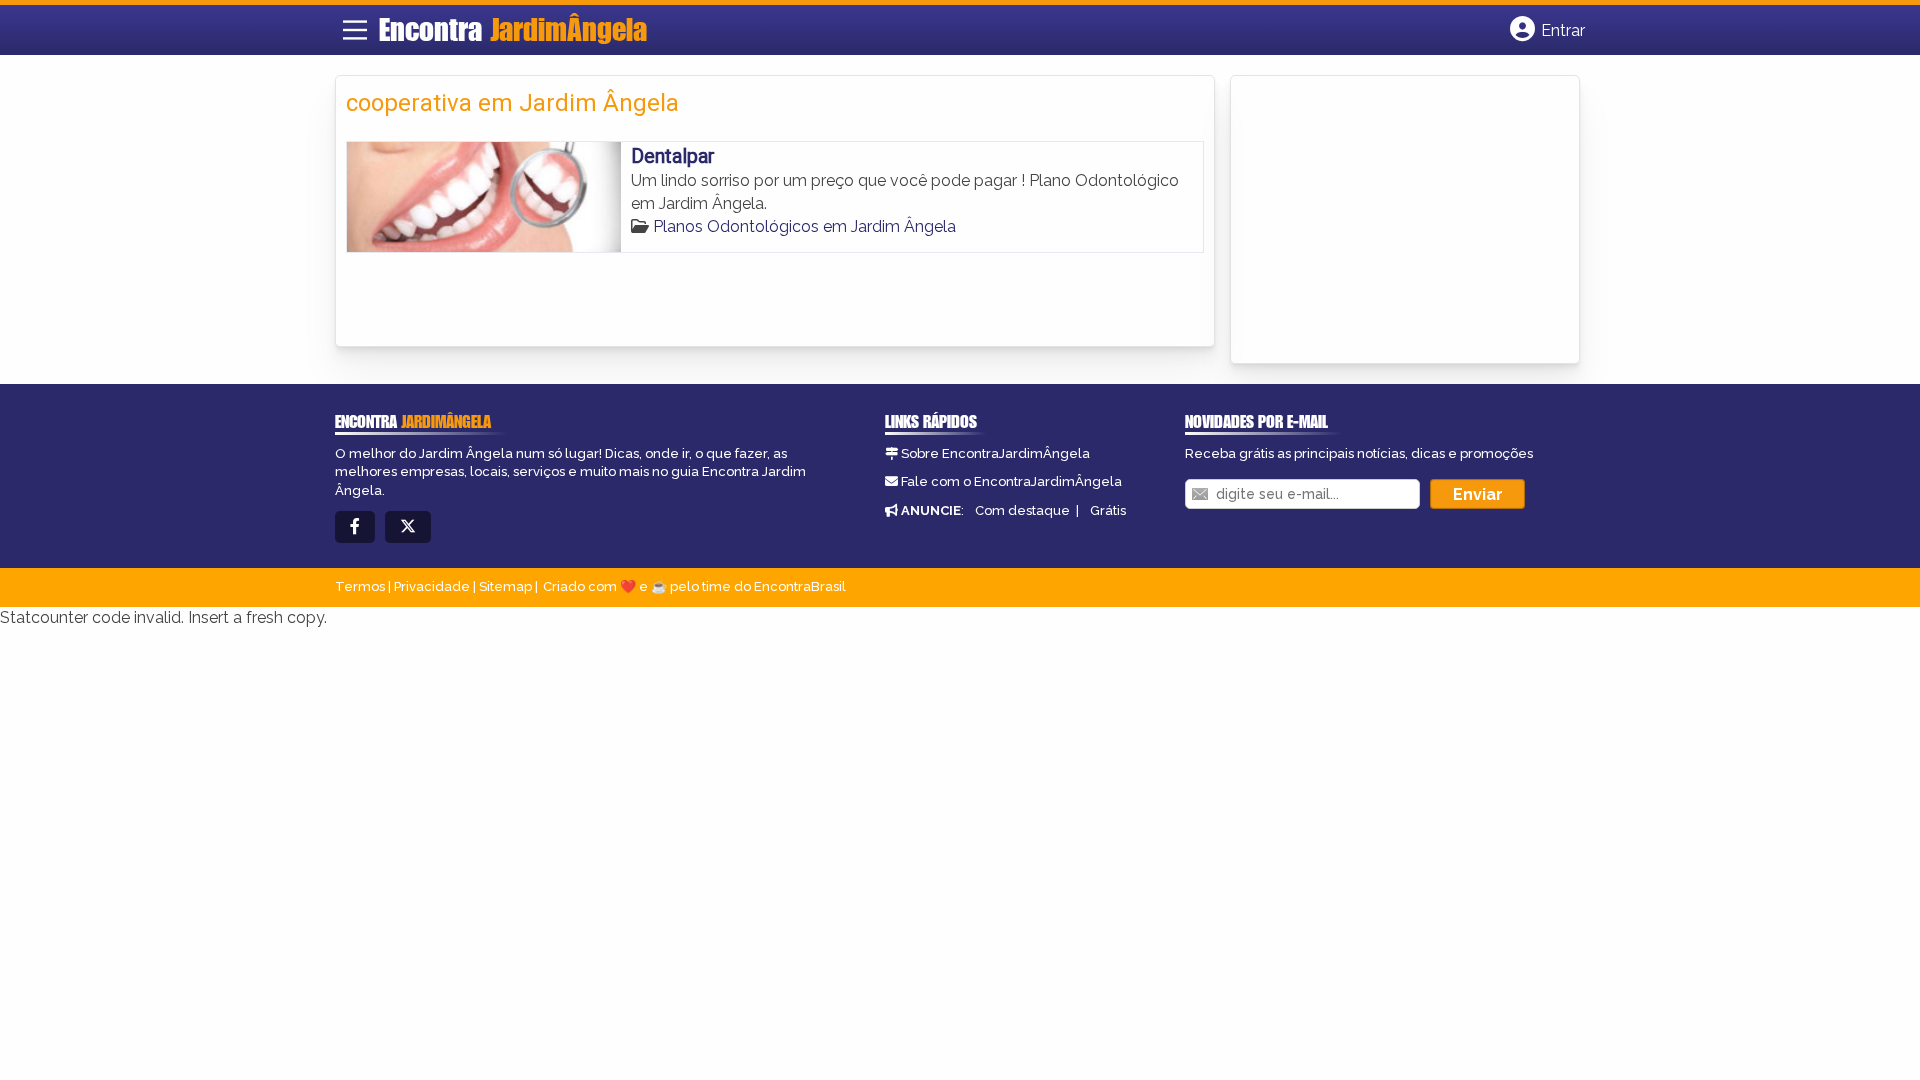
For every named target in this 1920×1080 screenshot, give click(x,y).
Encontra (513, 29)
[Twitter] (408, 527)
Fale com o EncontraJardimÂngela (1011, 481)
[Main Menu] (355, 30)
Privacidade (432, 586)
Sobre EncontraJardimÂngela (995, 453)
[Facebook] (355, 527)
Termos (360, 586)
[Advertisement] (1391, 221)
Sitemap (505, 586)
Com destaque (1022, 510)
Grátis (1108, 510)
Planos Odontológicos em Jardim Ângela (804, 226)
